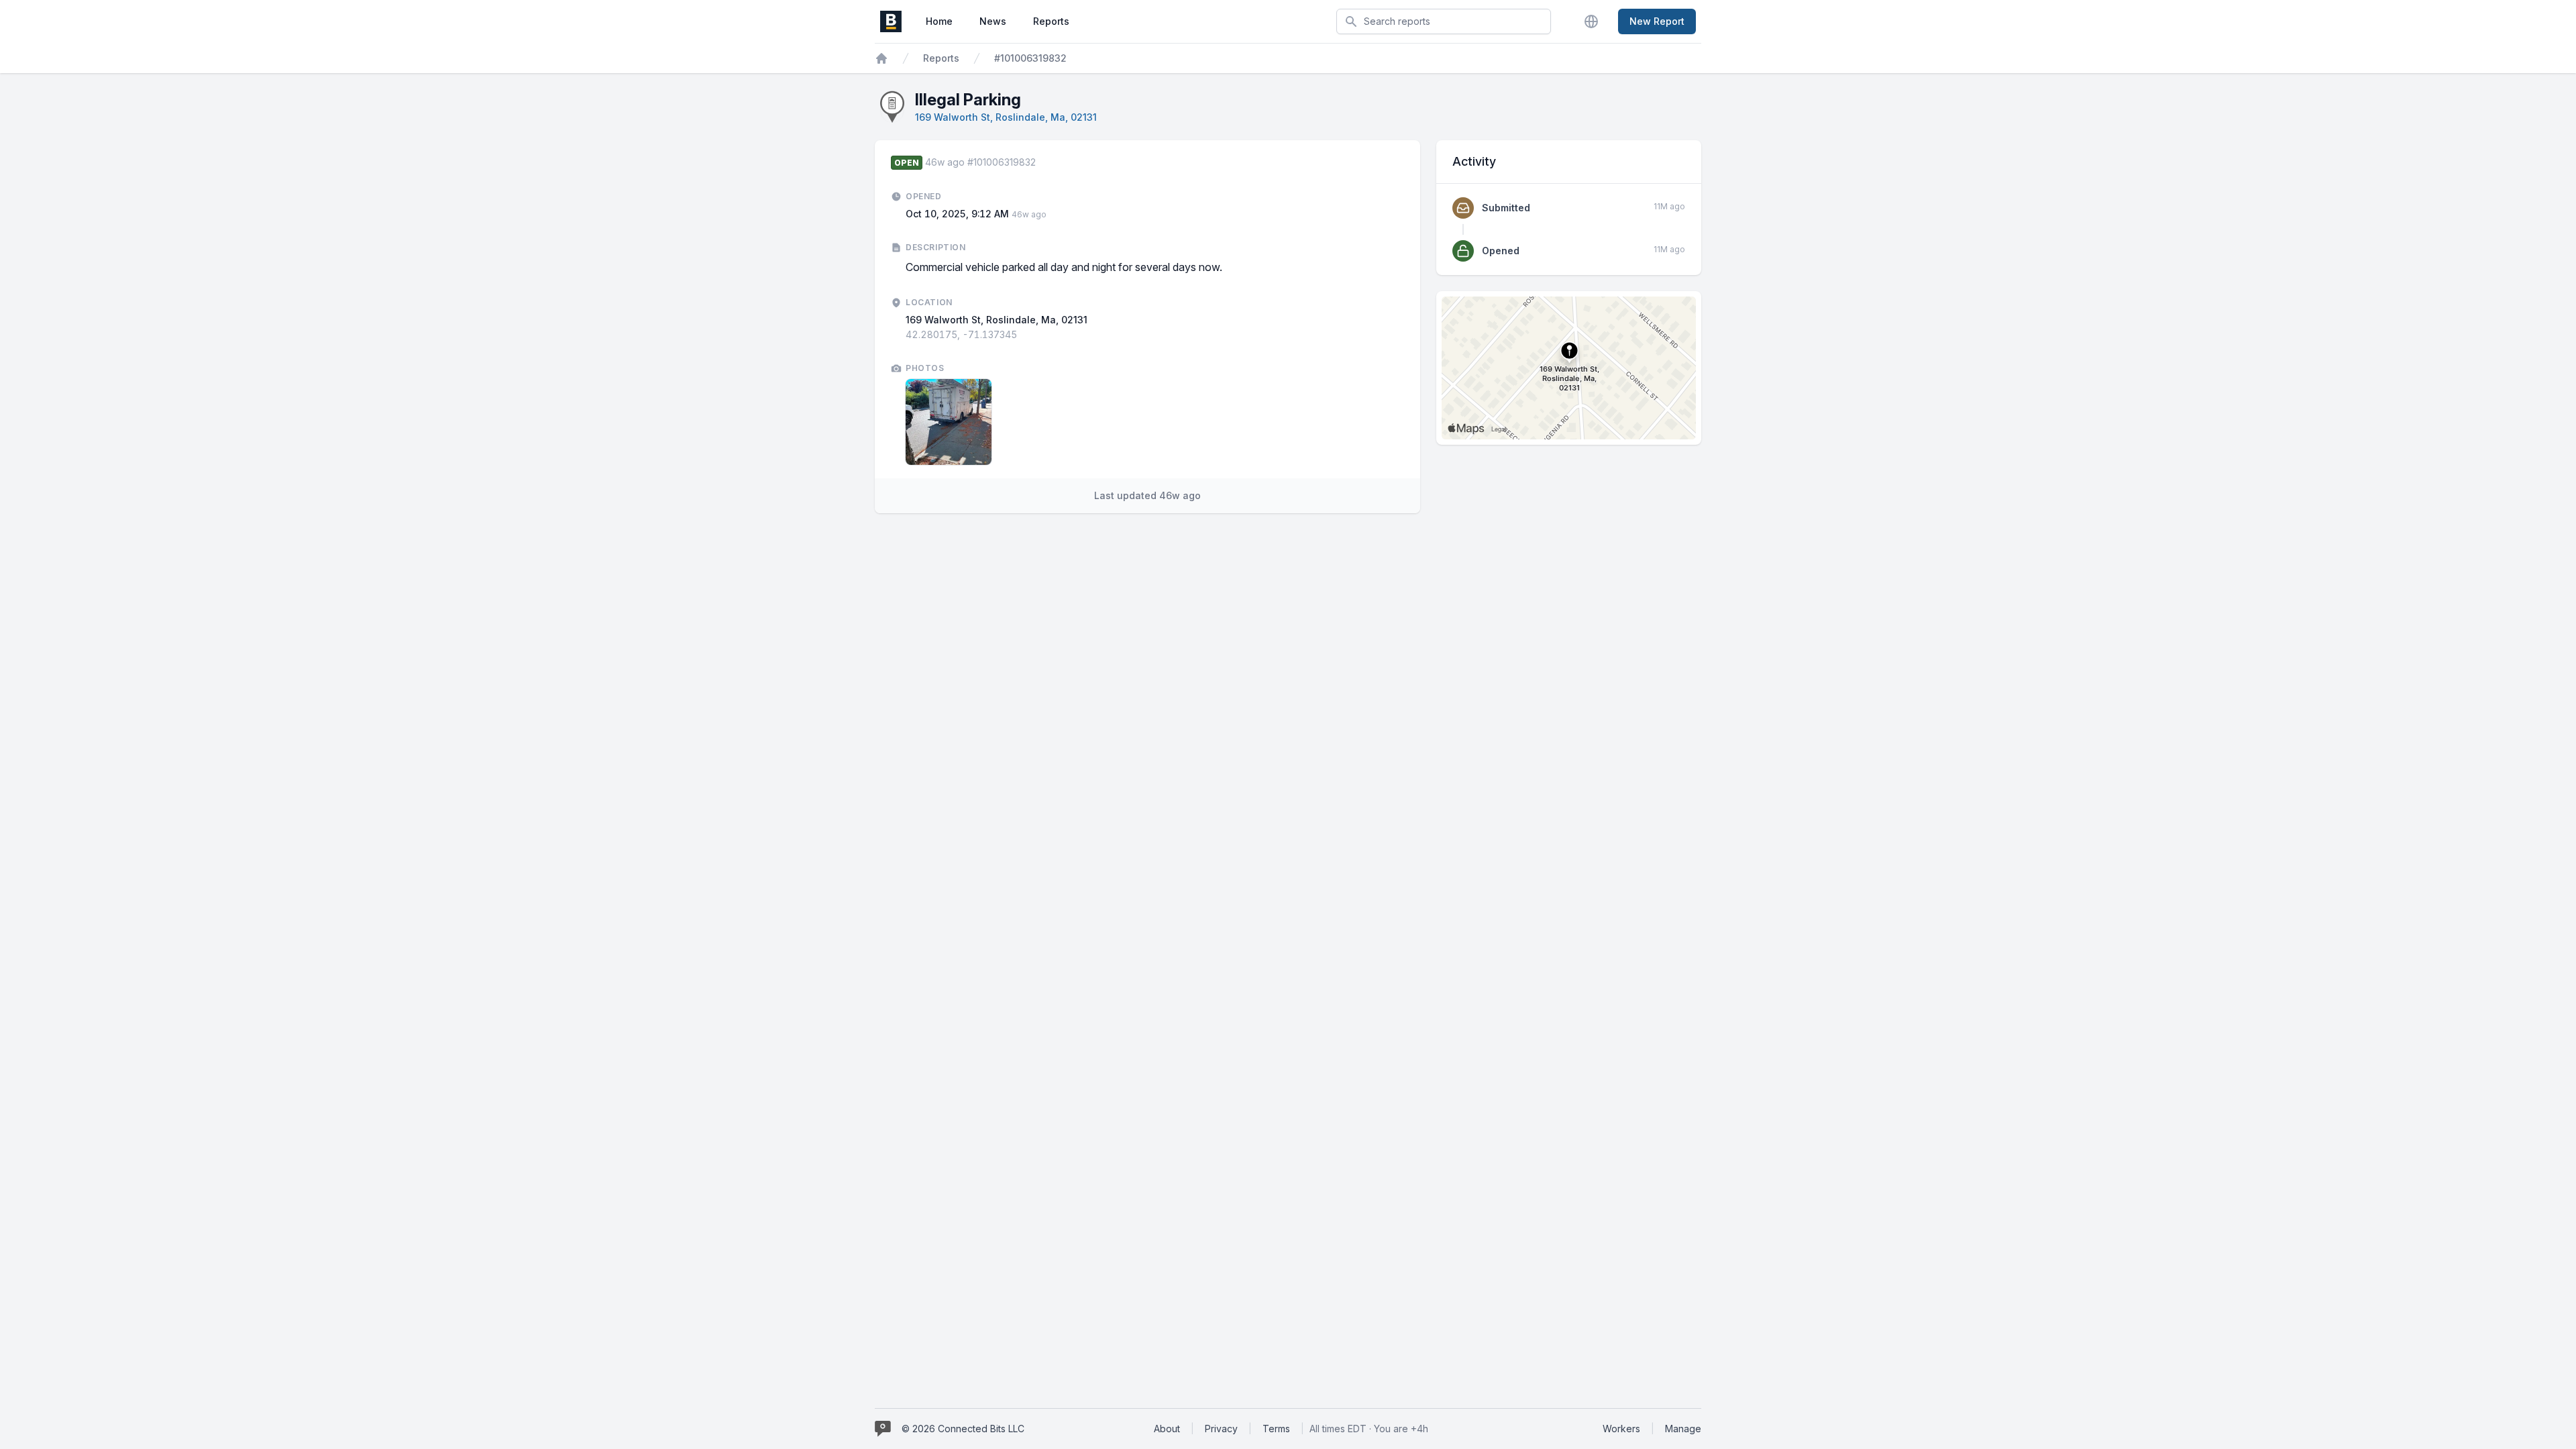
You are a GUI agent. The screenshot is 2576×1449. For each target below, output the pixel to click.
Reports (1051, 21)
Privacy (1221, 1429)
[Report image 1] (949, 422)
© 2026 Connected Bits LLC (963, 1429)
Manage (1683, 1429)
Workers (1621, 1429)
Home (939, 21)
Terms (1276, 1429)
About (1167, 1429)
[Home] (881, 58)
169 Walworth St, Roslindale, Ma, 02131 (1006, 117)
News (993, 21)
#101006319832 (1030, 58)
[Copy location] (1024, 335)
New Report (1657, 21)
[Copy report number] (1042, 162)
